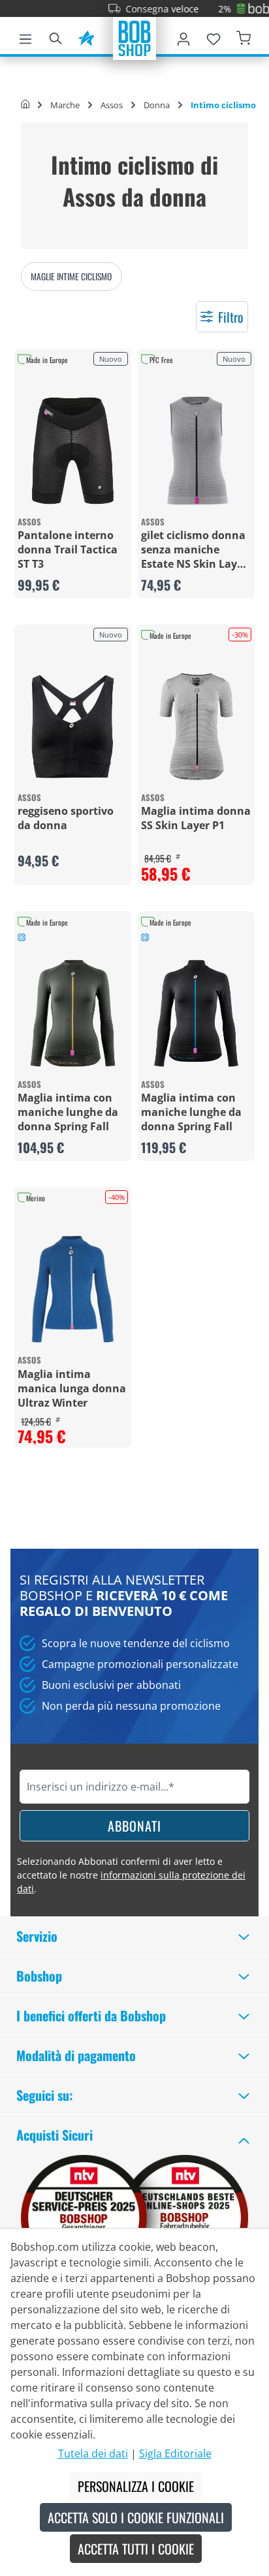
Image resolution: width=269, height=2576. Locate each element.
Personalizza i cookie (136, 2486)
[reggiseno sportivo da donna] (73, 726)
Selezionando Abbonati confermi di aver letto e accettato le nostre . (131, 1875)
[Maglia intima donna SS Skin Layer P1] (196, 726)
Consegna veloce (144, 9)
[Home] (25, 105)
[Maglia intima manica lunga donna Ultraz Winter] (73, 1289)
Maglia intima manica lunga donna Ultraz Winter (72, 1388)
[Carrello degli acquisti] (244, 37)
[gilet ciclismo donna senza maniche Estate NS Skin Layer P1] (196, 451)
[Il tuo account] (183, 37)
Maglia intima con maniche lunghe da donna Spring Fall (68, 1112)
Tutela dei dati (93, 2453)
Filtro (231, 317)
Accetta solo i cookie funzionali (136, 2517)
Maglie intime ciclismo (71, 276)
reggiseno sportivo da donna (66, 818)
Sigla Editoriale (175, 2453)
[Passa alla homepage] (134, 37)
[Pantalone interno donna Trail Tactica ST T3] (73, 451)
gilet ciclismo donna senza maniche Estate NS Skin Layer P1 (194, 549)
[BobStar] (86, 37)
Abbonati (134, 1826)
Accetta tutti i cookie (136, 2549)
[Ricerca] (55, 37)
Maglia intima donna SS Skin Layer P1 (196, 818)
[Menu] (25, 37)
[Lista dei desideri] (214, 37)
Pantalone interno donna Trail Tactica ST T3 (68, 549)
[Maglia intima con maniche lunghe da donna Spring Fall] (73, 1013)
